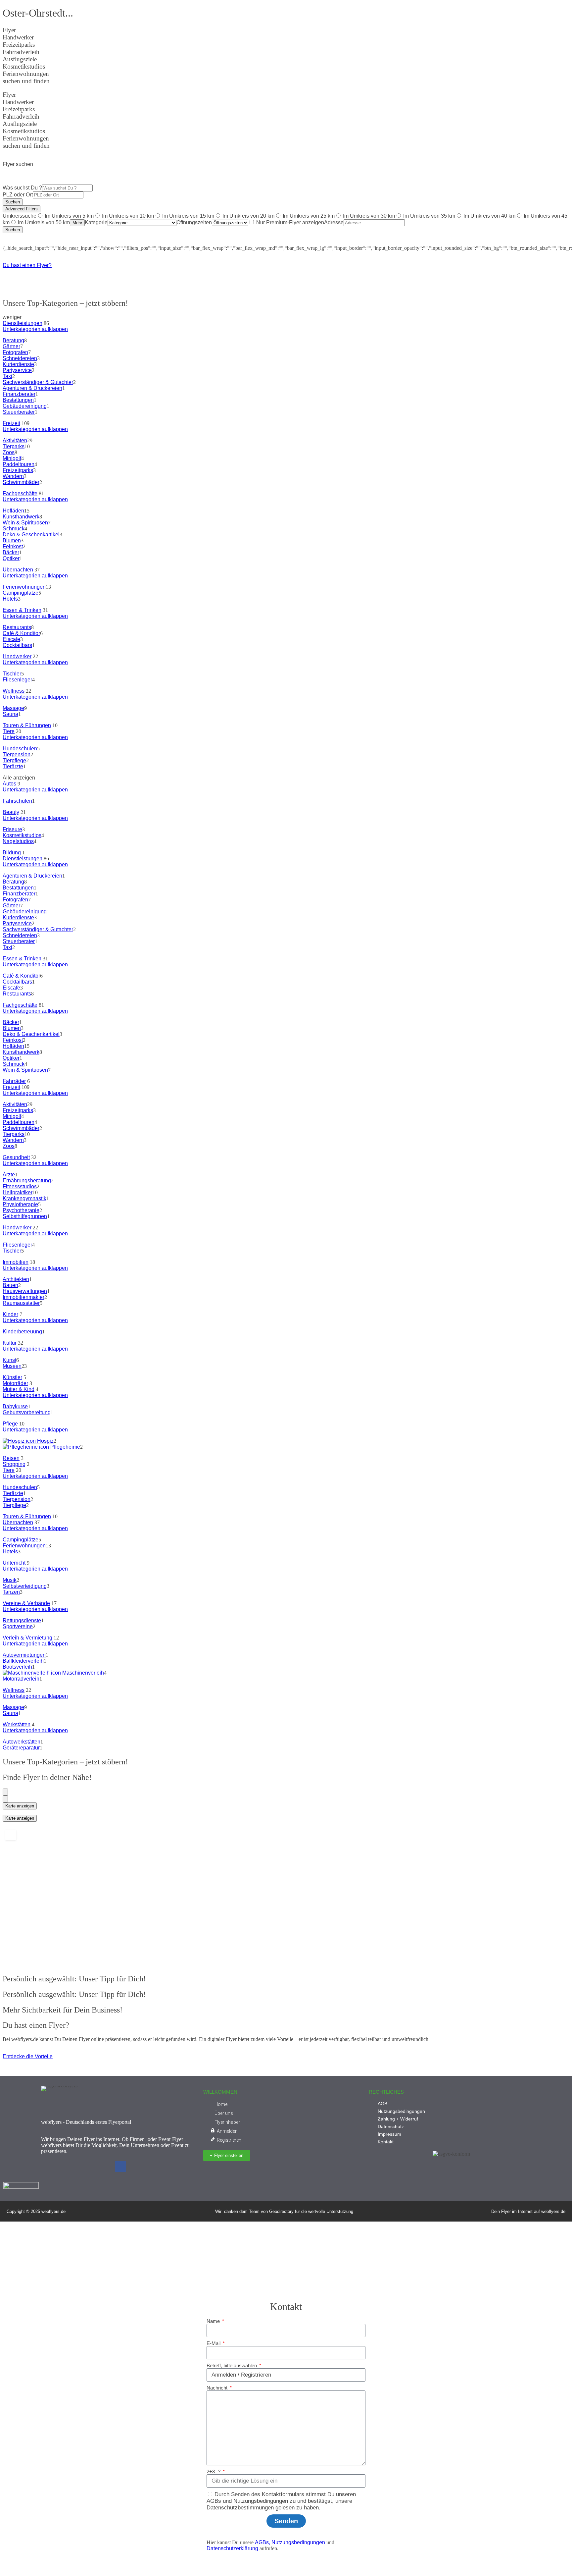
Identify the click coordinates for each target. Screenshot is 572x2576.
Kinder (10, 1314)
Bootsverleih (17, 1667)
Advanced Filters (22, 209)
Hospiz (45, 1441)
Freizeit (11, 423)
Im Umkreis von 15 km (188, 216)
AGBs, (262, 2542)
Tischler (12, 674)
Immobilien (16, 1262)
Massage (13, 708)
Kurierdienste (18, 364)
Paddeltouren (19, 464)
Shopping (14, 1464)
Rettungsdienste (22, 1620)
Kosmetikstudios (22, 835)
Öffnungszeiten (194, 222)
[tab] (5, 1792)
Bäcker (11, 552)
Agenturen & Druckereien (32, 388)
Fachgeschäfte (20, 493)
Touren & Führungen (27, 725)
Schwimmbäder (21, 482)
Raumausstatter (21, 1303)
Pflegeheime (65, 1447)
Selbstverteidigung (25, 1586)
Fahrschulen (17, 801)
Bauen (10, 1285)
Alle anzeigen (19, 778)
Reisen (11, 1458)
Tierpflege (14, 760)
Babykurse (15, 1406)
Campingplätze (21, 593)
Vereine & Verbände (26, 1603)
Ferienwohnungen (24, 587)
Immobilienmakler (24, 1297)
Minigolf (12, 458)
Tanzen (11, 1592)
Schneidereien (20, 358)
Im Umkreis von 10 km (128, 216)
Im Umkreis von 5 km (69, 216)
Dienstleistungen (23, 323)
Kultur (10, 1343)
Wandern (13, 476)
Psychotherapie (21, 1210)
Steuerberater (19, 412)
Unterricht (14, 1563)
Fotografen (15, 352)
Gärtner (11, 346)
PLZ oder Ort (18, 195)
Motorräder (15, 1383)
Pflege (10, 1424)
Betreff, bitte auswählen (232, 2365)
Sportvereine (18, 1626)
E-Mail (214, 2343)
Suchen (13, 202)
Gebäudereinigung (25, 406)
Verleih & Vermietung (27, 1638)
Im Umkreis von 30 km (369, 216)
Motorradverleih (21, 1679)
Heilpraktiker (18, 1192)
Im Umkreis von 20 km (248, 216)
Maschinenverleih (82, 1673)
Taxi (7, 376)
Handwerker (17, 656)
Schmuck (14, 529)
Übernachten (18, 570)
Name (214, 2321)
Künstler (12, 1377)
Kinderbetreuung (22, 1332)
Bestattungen (18, 400)
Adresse (334, 222)
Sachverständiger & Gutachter (38, 382)
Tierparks (14, 446)
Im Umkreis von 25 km (309, 216)
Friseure (12, 829)
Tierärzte (13, 766)
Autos (9, 784)
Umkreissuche (20, 216)
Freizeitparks (18, 470)
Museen (12, 1366)
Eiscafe (11, 639)
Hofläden (13, 511)
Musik (10, 1580)
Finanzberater (19, 394)
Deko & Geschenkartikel (31, 535)
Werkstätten (17, 1724)
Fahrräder (14, 1081)
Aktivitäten (15, 440)
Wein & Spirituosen (25, 523)
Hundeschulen (20, 749)
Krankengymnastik (24, 1198)
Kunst (9, 1360)
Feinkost (13, 546)
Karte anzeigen (20, 1806)
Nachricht (218, 2388)
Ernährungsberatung (27, 1181)
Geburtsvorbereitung (27, 1412)
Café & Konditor (21, 633)
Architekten (16, 1279)
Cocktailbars (17, 645)
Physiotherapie (20, 1204)
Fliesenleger (17, 680)
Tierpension (17, 754)
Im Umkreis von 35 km (429, 216)
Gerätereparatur (21, 1748)
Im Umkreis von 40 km (489, 216)
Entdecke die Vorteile (28, 2056)
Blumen (12, 540)
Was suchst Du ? (22, 188)
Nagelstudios (18, 841)
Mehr (77, 223)
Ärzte (9, 1175)
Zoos (9, 452)
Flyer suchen (18, 164)
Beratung (13, 340)
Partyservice (17, 370)
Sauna (10, 714)
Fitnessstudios (20, 1186)
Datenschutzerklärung (232, 2548)
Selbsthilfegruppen (25, 1216)
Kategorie (96, 222)
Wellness (14, 691)
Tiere (9, 731)
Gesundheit (16, 1157)
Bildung (12, 853)
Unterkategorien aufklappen (35, 329)
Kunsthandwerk (21, 517)
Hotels (10, 599)
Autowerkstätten (22, 1742)
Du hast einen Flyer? (27, 265)
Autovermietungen (24, 1655)
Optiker (11, 558)
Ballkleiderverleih (23, 1661)
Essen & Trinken (22, 610)
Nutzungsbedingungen (298, 2542)
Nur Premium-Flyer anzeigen (290, 222)
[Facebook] (120, 2167)
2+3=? (214, 2471)
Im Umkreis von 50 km (44, 222)
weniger (12, 317)
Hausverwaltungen (25, 1291)
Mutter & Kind (19, 1389)
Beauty (11, 812)
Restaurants (17, 627)
